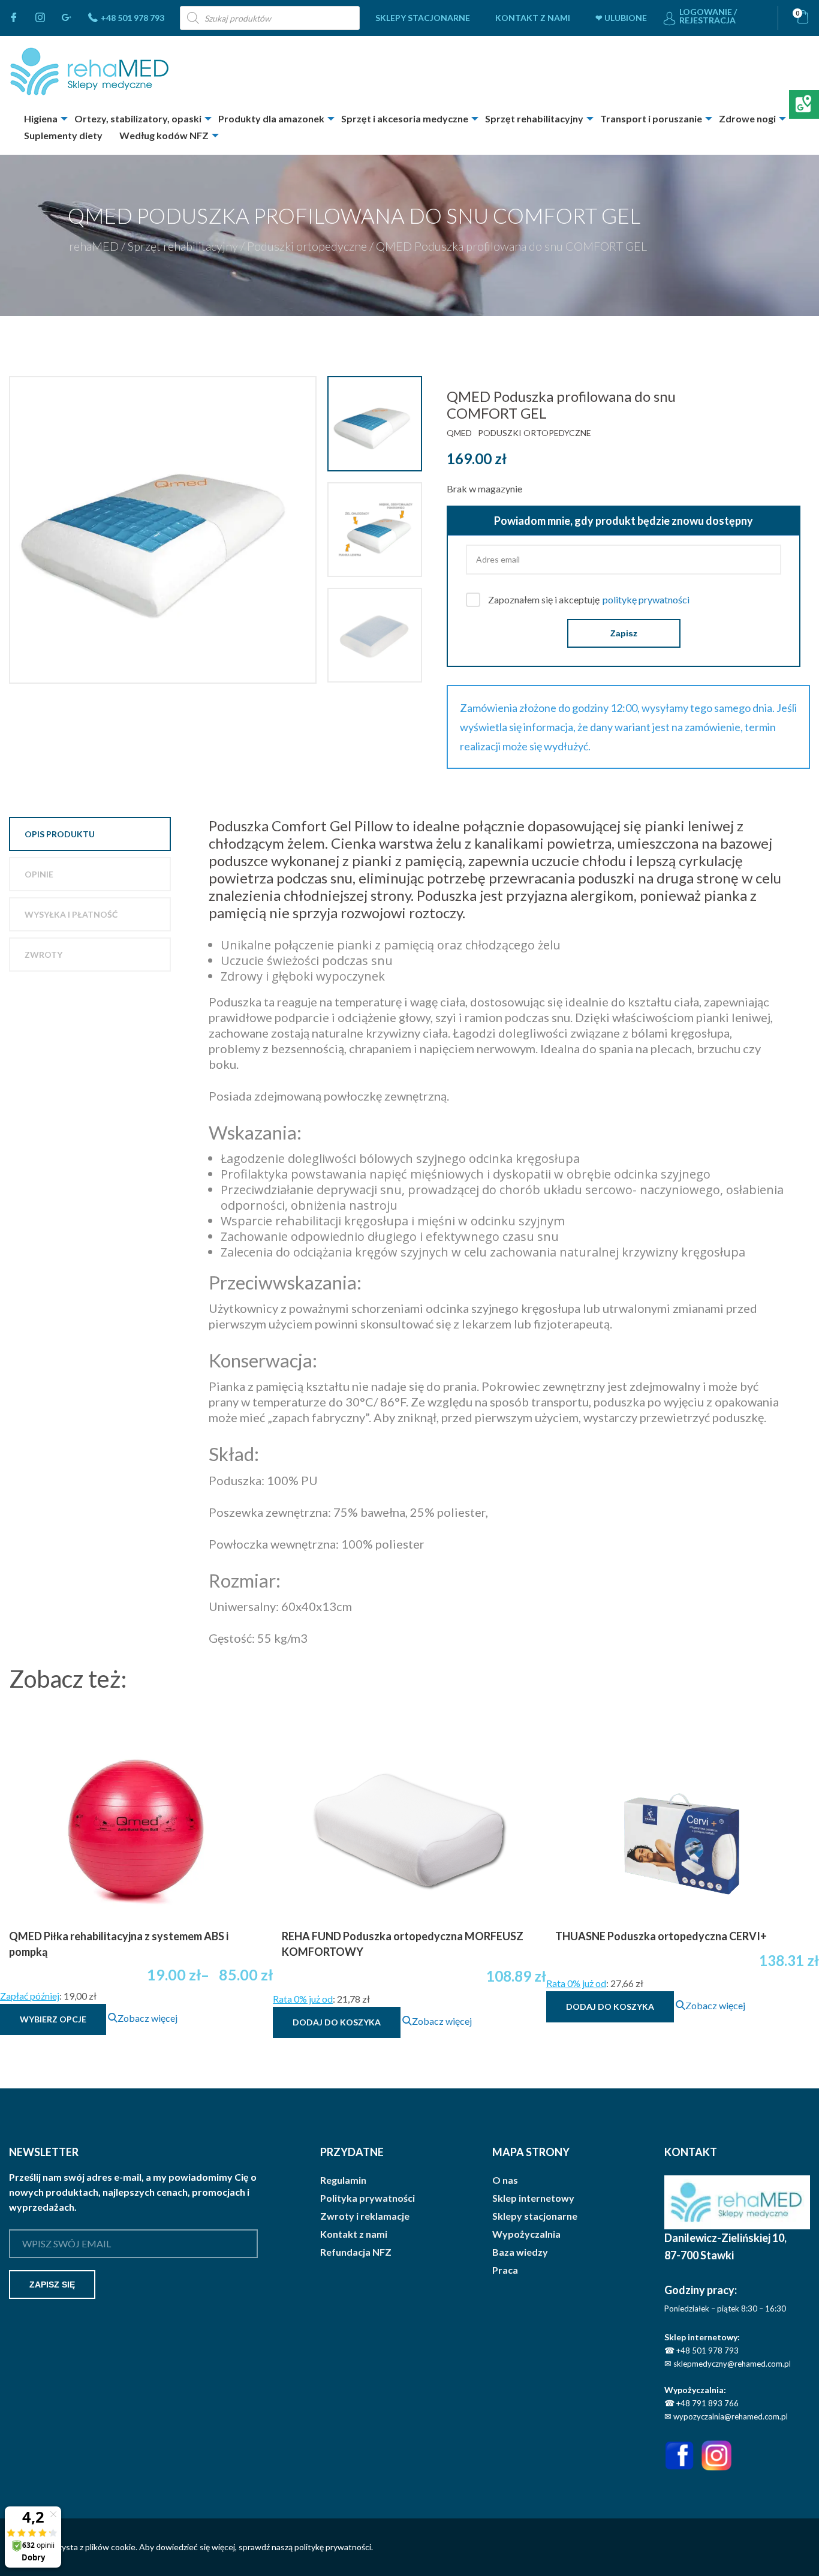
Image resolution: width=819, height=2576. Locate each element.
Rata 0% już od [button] (303, 1999)
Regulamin (343, 2180)
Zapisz (624, 633)
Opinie (39, 874)
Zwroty (43, 955)
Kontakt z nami (533, 18)
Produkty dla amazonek (271, 118)
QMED (459, 433)
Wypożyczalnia (526, 2234)
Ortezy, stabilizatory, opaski (138, 118)
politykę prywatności (646, 599)
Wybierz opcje (53, 2019)
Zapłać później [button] (30, 1996)
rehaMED (94, 246)
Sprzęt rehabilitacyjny (534, 118)
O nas (505, 2180)
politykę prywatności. (334, 2547)
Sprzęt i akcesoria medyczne (405, 118)
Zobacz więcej (147, 2018)
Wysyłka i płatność (71, 914)
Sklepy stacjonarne (423, 18)
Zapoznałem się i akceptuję (589, 599)
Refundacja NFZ (356, 2252)
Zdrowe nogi (747, 118)
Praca (505, 2270)
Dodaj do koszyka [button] (337, 2022)
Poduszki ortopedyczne (307, 246)
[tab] (90, 834)
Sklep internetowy (533, 2198)
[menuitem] (423, 18)
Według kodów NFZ (164, 135)
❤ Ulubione (621, 18)
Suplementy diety (63, 135)
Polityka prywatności (368, 2198)
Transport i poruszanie (651, 118)
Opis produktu (60, 834)
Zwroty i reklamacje (365, 2216)
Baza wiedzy (520, 2252)
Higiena (41, 118)
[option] (164, 530)
